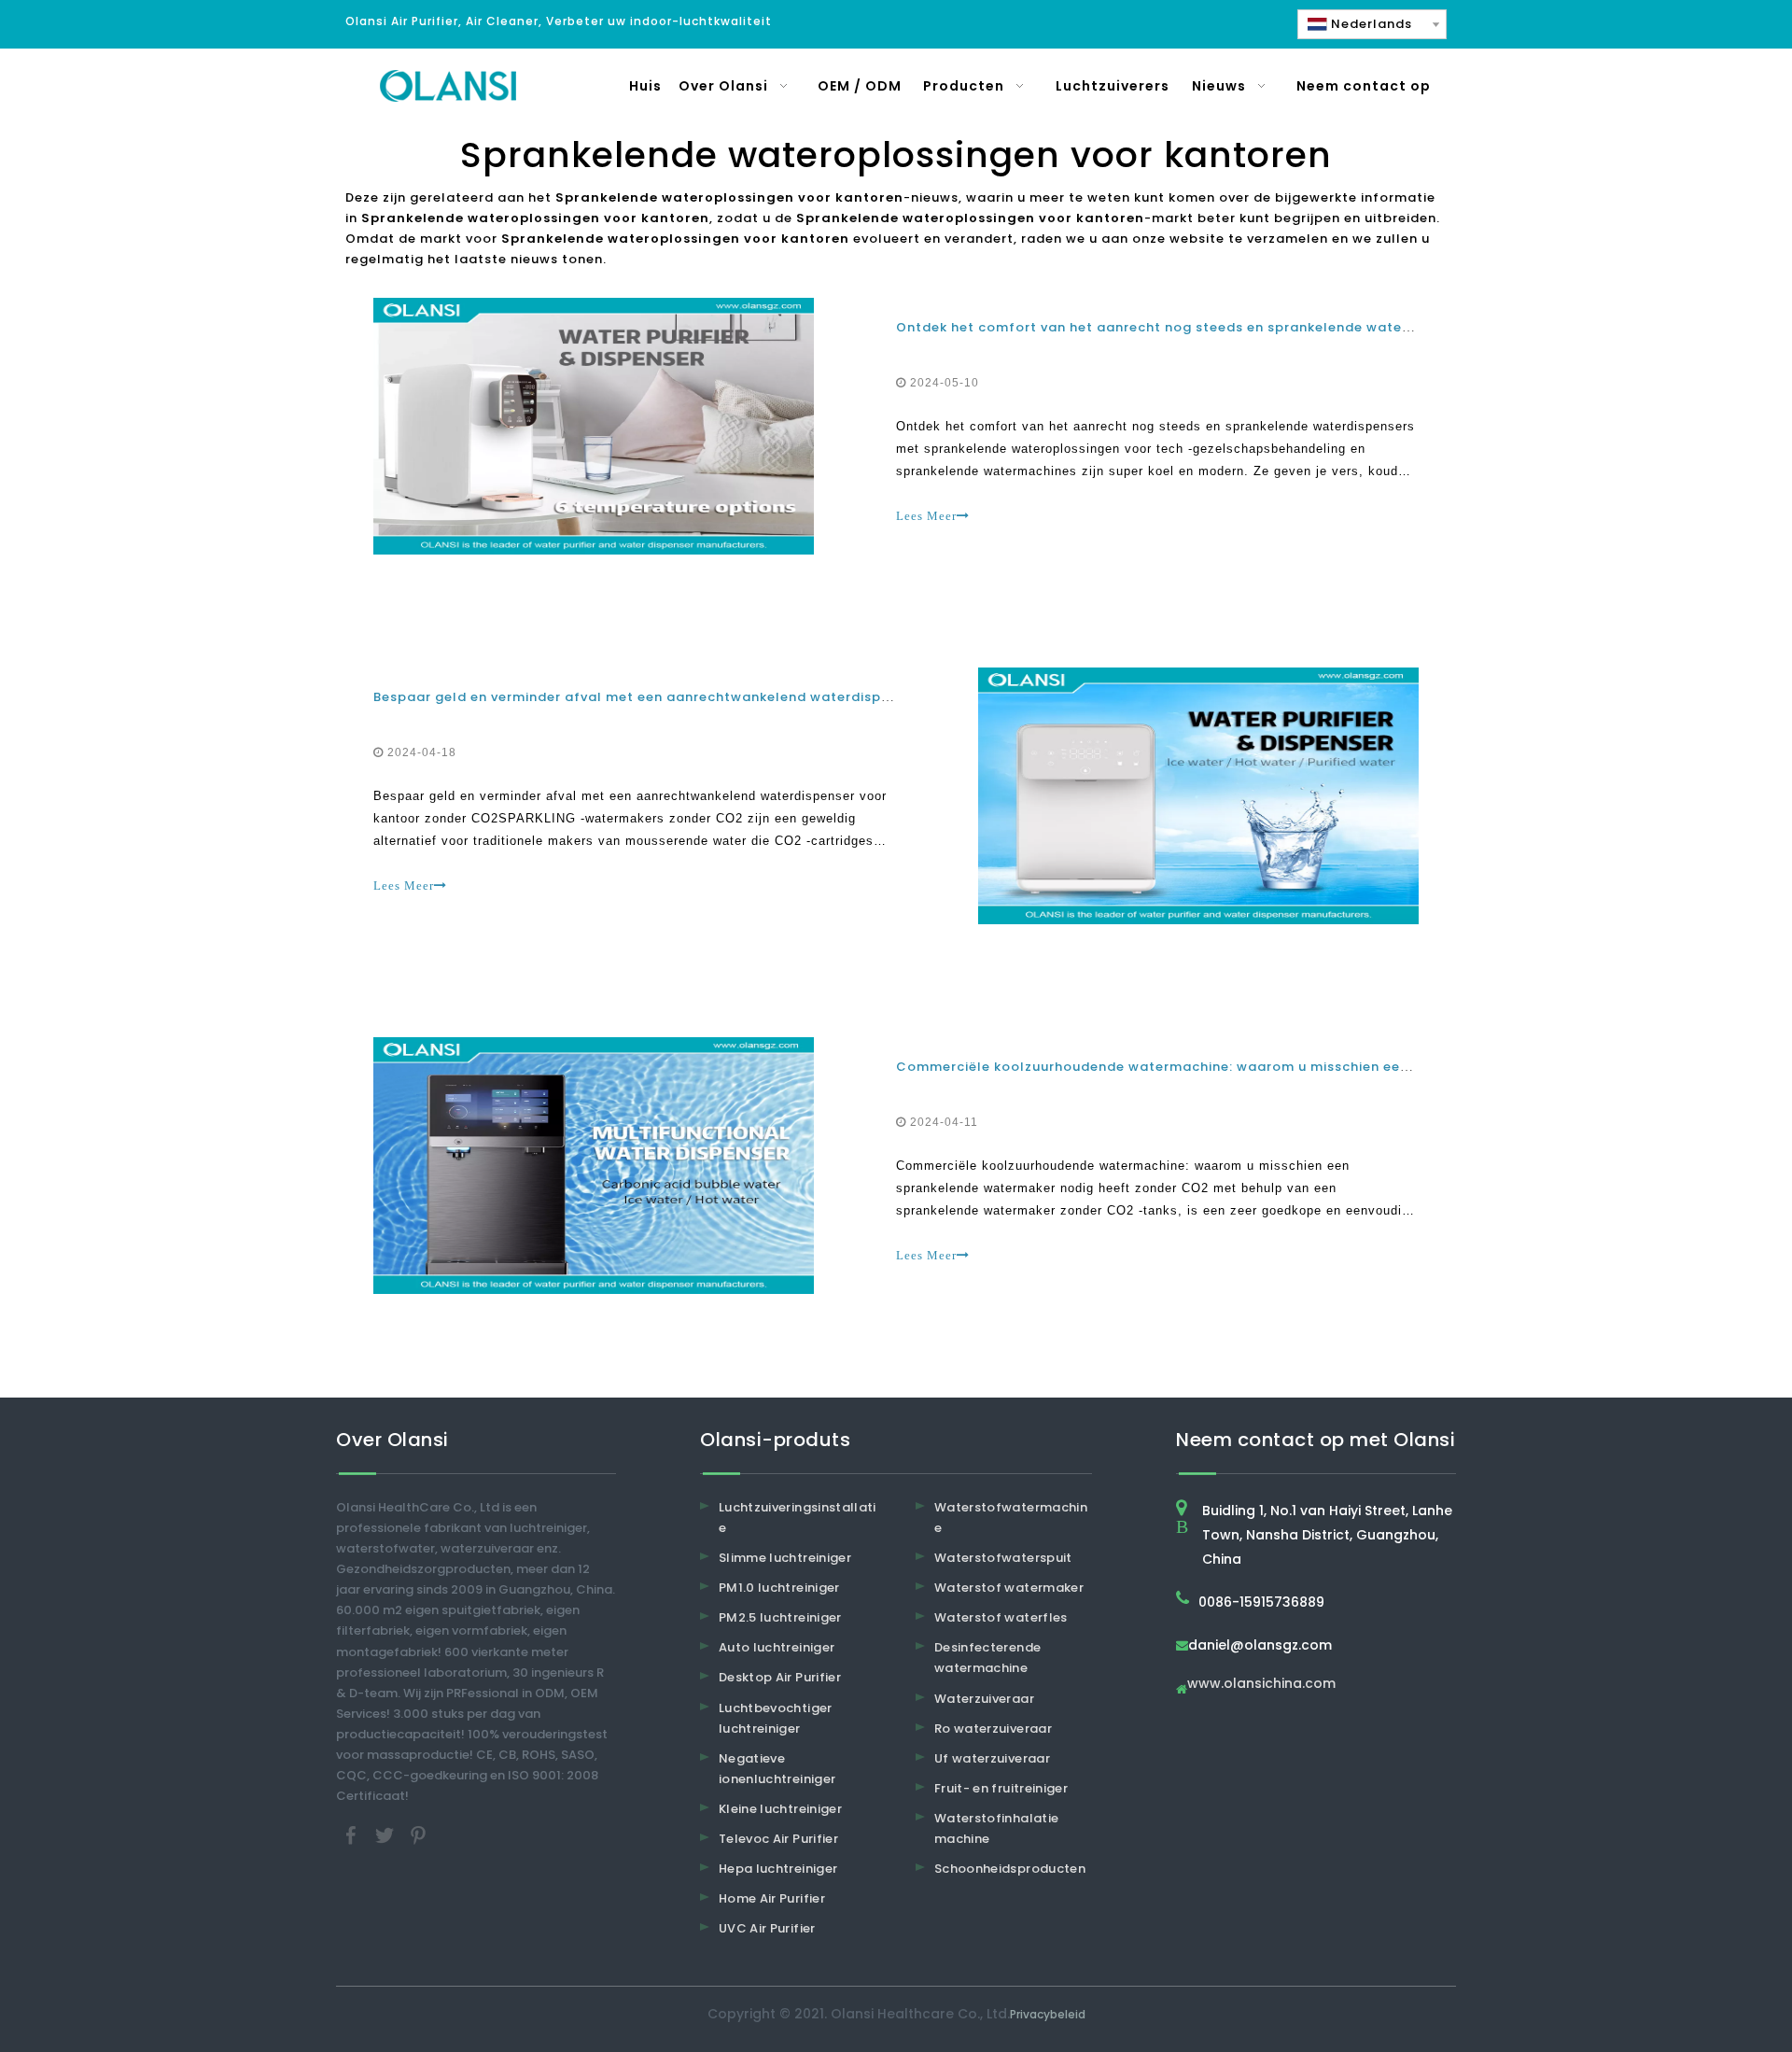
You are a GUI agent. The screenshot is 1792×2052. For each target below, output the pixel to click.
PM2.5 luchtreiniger (780, 1617)
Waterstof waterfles (1001, 1617)
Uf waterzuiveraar (992, 1758)
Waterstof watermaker (1009, 1588)
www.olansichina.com (1261, 1685)
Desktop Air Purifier (780, 1677)
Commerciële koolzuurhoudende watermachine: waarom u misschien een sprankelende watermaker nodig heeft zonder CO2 (1332, 1067)
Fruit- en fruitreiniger (1001, 1788)
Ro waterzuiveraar (993, 1729)
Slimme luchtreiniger (785, 1558)
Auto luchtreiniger (777, 1647)
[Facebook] (353, 1835)
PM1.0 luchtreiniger (779, 1588)
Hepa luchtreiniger (778, 1869)
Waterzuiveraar (984, 1699)
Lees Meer (926, 516)
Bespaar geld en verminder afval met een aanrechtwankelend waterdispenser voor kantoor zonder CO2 (737, 697)
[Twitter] (386, 1835)
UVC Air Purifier (767, 1928)
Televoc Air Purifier (778, 1839)
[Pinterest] (418, 1835)
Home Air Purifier (772, 1898)
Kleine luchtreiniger (780, 1809)
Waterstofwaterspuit (1003, 1558)
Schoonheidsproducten (1010, 1869)
